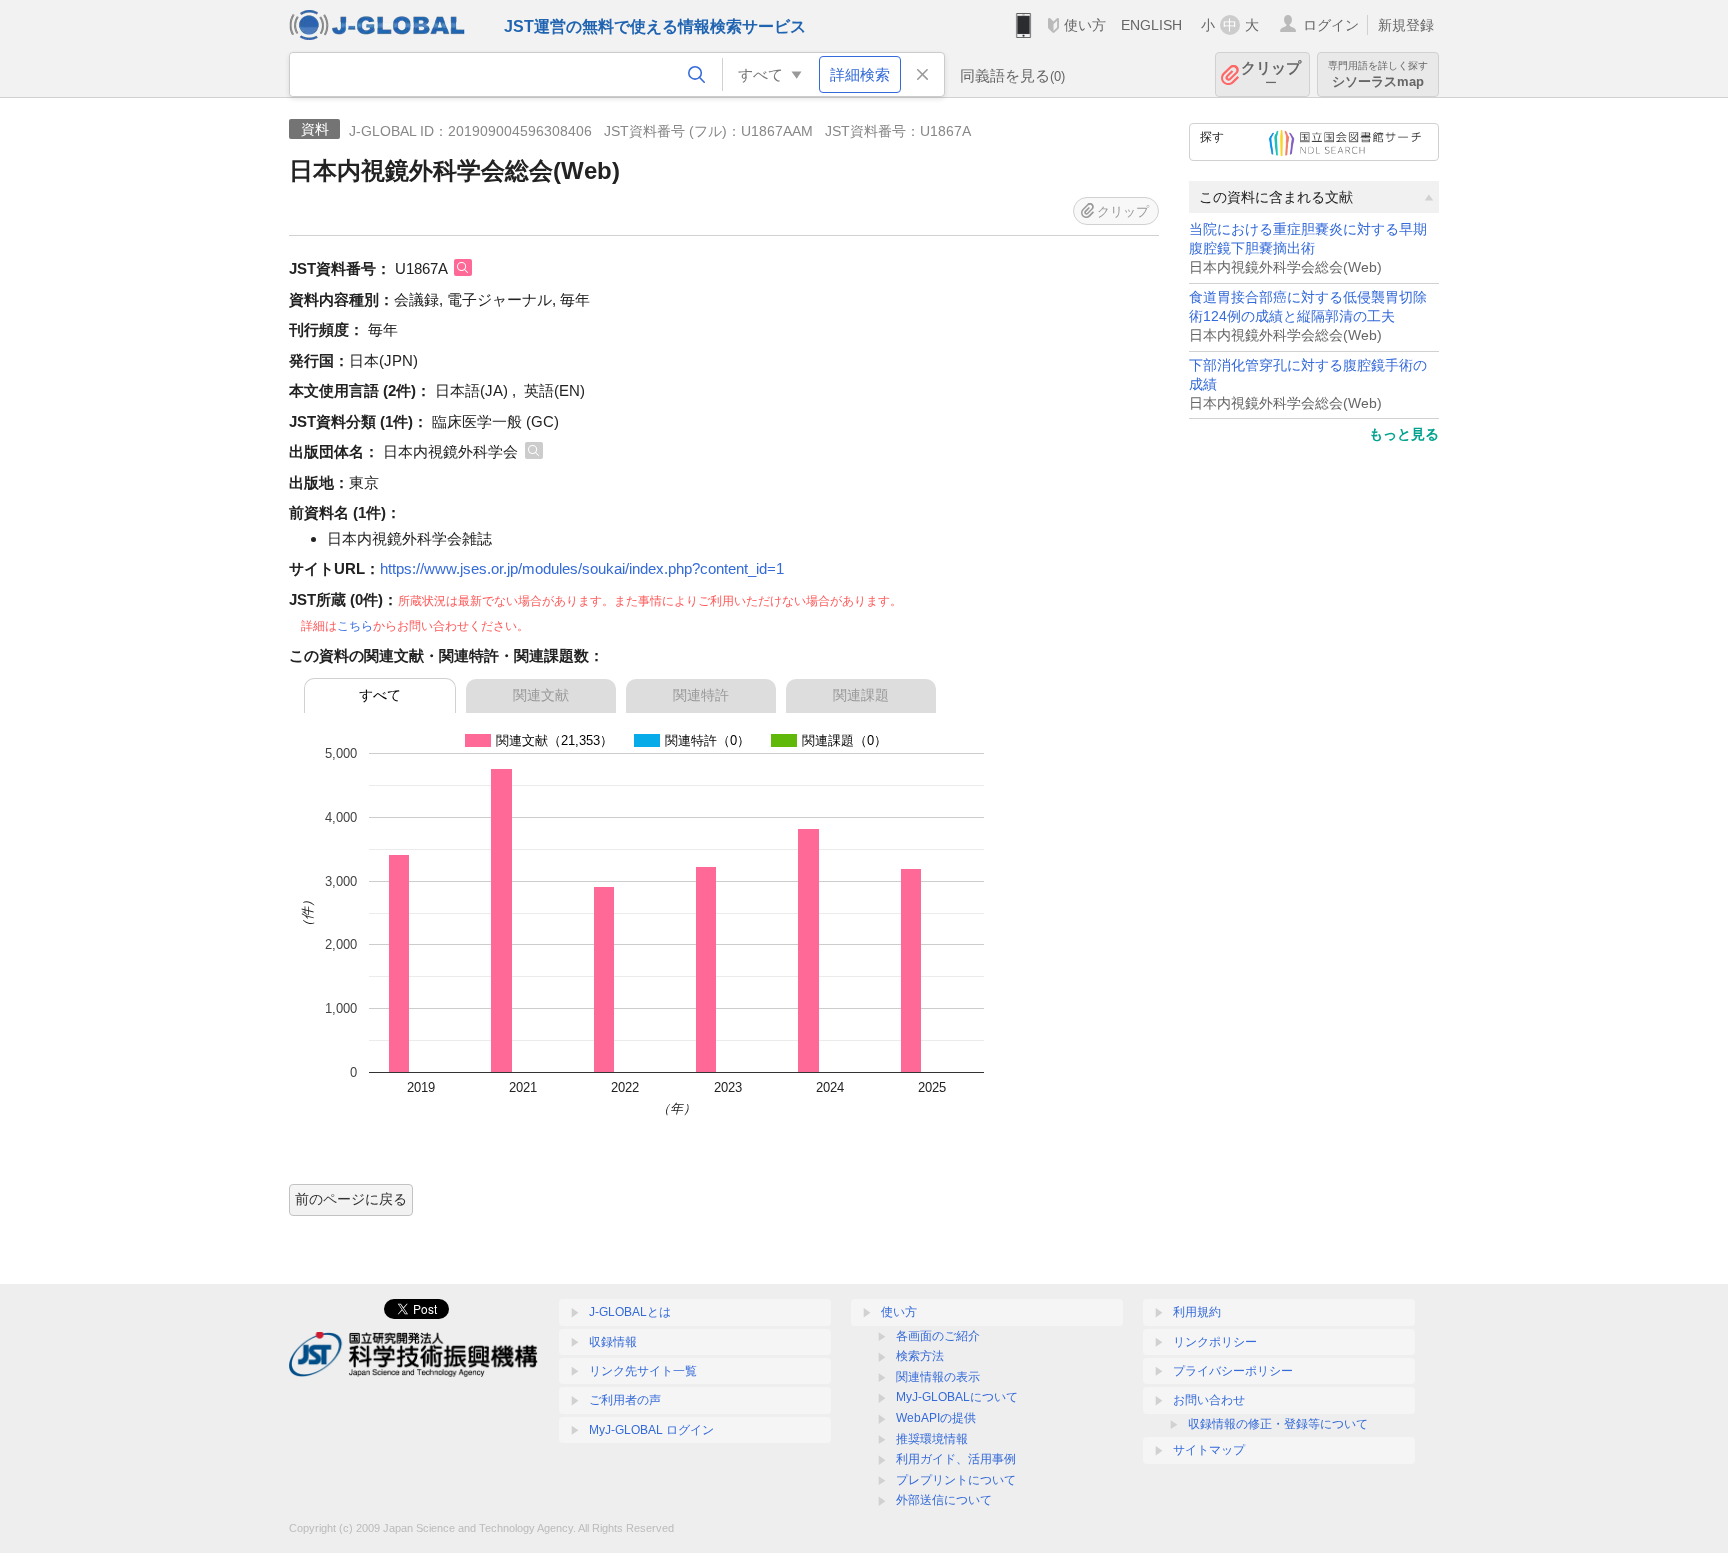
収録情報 (613, 1342)
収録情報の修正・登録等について (1278, 1424)
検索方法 (920, 1356)
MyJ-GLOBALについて (957, 1397)
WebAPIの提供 (936, 1418)
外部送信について (944, 1500)
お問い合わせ (1209, 1400)
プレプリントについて (956, 1480)
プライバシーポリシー (1233, 1371)
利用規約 (1197, 1312)
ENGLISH (1151, 25)
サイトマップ (1209, 1450)
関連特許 (701, 695)
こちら (355, 626)
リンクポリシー (1215, 1342)
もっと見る (1404, 434)
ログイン (1331, 25)
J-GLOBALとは (630, 1312)
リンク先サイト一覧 (643, 1371)
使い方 (1085, 25)
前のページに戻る (351, 1199)
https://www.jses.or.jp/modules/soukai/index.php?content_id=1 (582, 568)
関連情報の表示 (938, 1377)
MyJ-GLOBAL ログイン (651, 1430)
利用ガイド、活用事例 (956, 1459)
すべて (380, 695)
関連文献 (541, 695)
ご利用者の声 (625, 1400)
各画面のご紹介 (938, 1336)
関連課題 (861, 695)
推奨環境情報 (932, 1439)
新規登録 (1406, 25)
